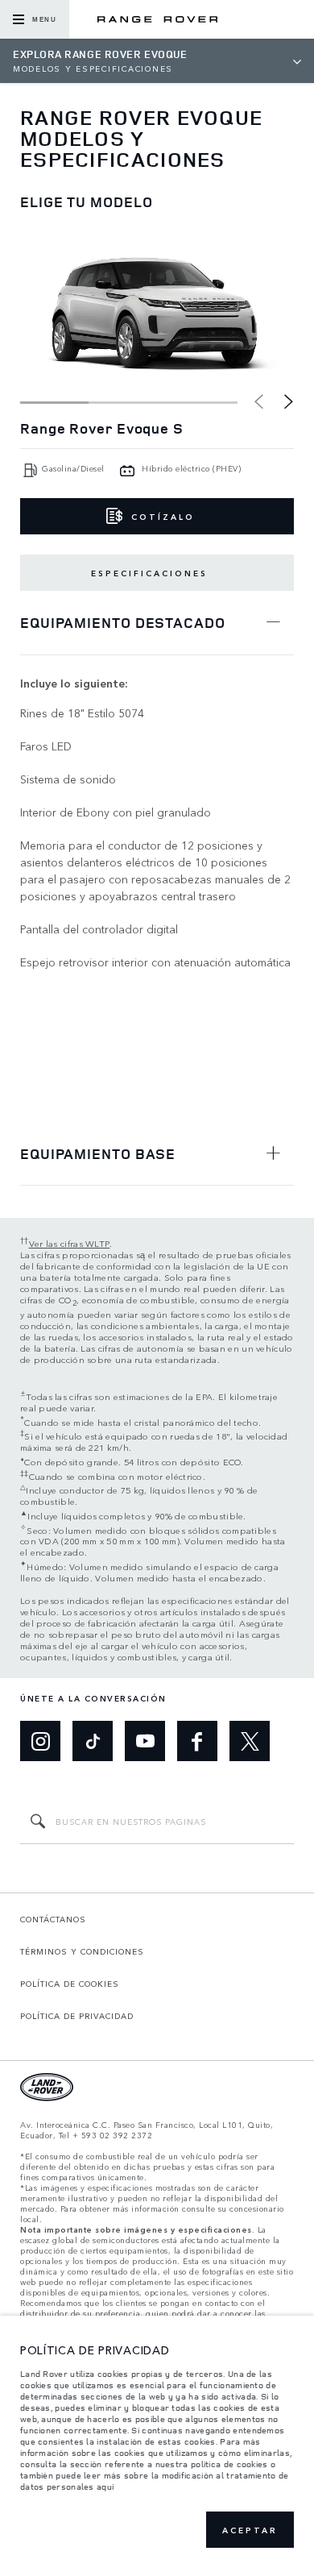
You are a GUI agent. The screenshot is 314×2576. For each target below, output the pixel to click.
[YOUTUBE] (145, 1741)
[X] (250, 1741)
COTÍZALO (163, 517)
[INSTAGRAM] (40, 1741)
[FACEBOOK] (197, 1741)
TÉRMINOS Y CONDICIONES (82, 1951)
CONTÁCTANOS (53, 1919)
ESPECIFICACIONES (149, 573)
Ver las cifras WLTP (70, 1243)
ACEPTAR (250, 2530)
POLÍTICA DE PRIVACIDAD (77, 2016)
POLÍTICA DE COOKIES (70, 1984)
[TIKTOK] (93, 1741)
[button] (289, 401)
